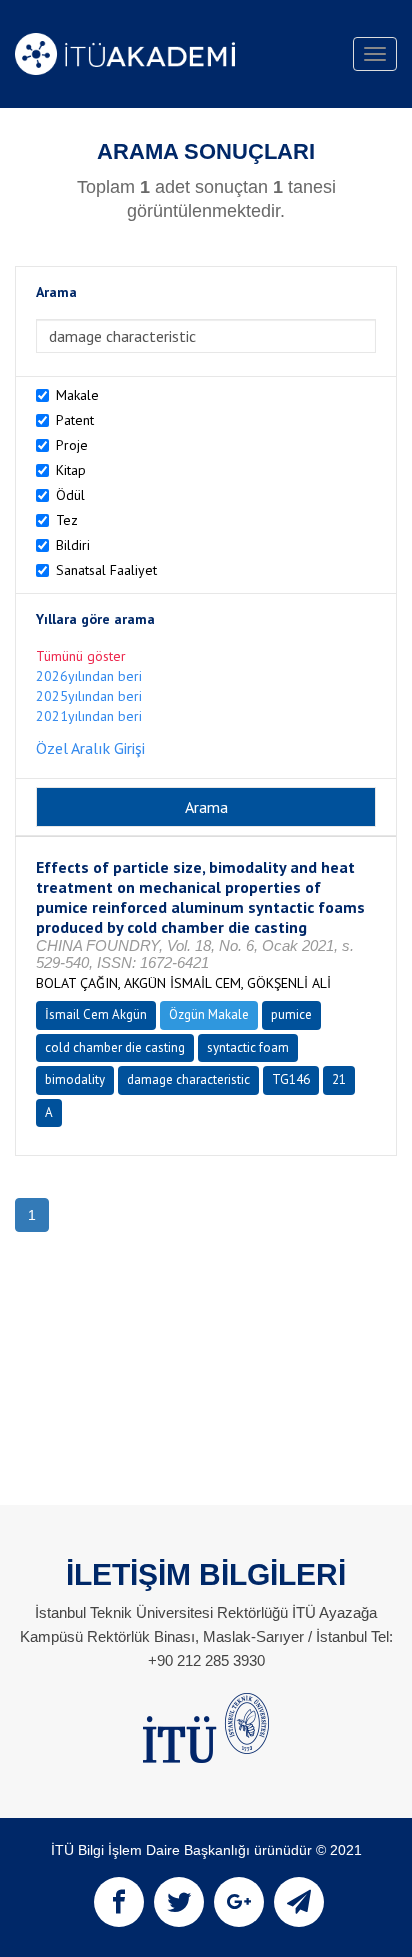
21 (339, 1079)
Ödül (70, 495)
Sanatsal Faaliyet (106, 570)
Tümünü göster (81, 656)
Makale (77, 395)
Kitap (71, 470)
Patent (75, 420)
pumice (291, 1014)
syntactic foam (248, 1047)
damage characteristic (188, 1079)
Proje (72, 445)
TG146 (291, 1079)
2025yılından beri (89, 696)
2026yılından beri (89, 676)
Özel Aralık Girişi (90, 748)
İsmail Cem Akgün (96, 1014)
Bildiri (73, 545)
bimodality (75, 1079)
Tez (67, 520)
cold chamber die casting (115, 1047)
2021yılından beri (89, 716)
